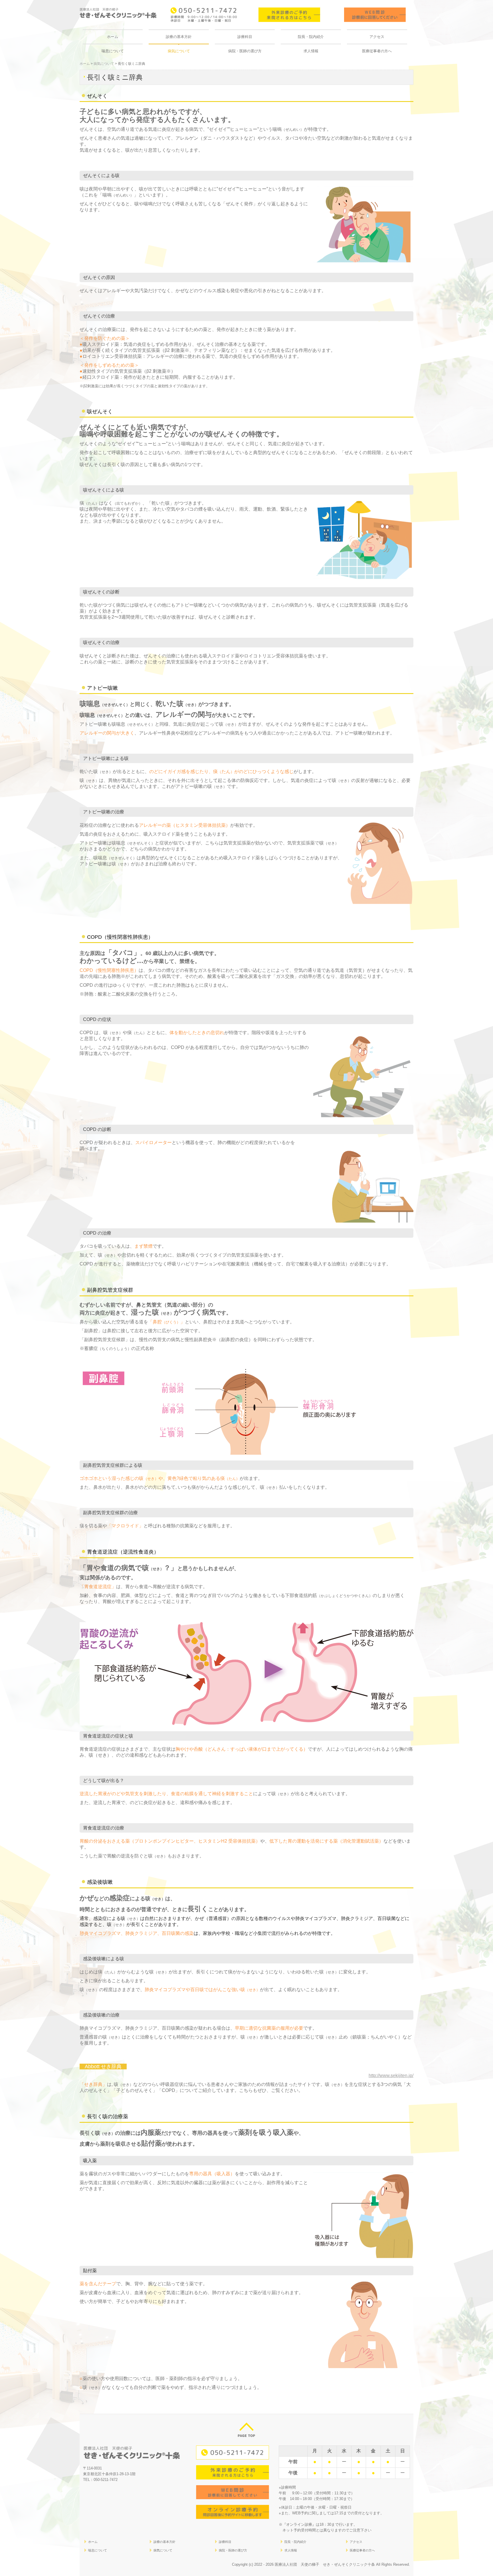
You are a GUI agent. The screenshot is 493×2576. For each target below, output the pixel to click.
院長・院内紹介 (311, 37)
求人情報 (311, 51)
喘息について (113, 51)
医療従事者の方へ (377, 51)
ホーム (113, 37)
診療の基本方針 (179, 37)
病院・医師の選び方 (245, 51)
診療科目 (245, 37)
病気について (179, 51)
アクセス (377, 37)
